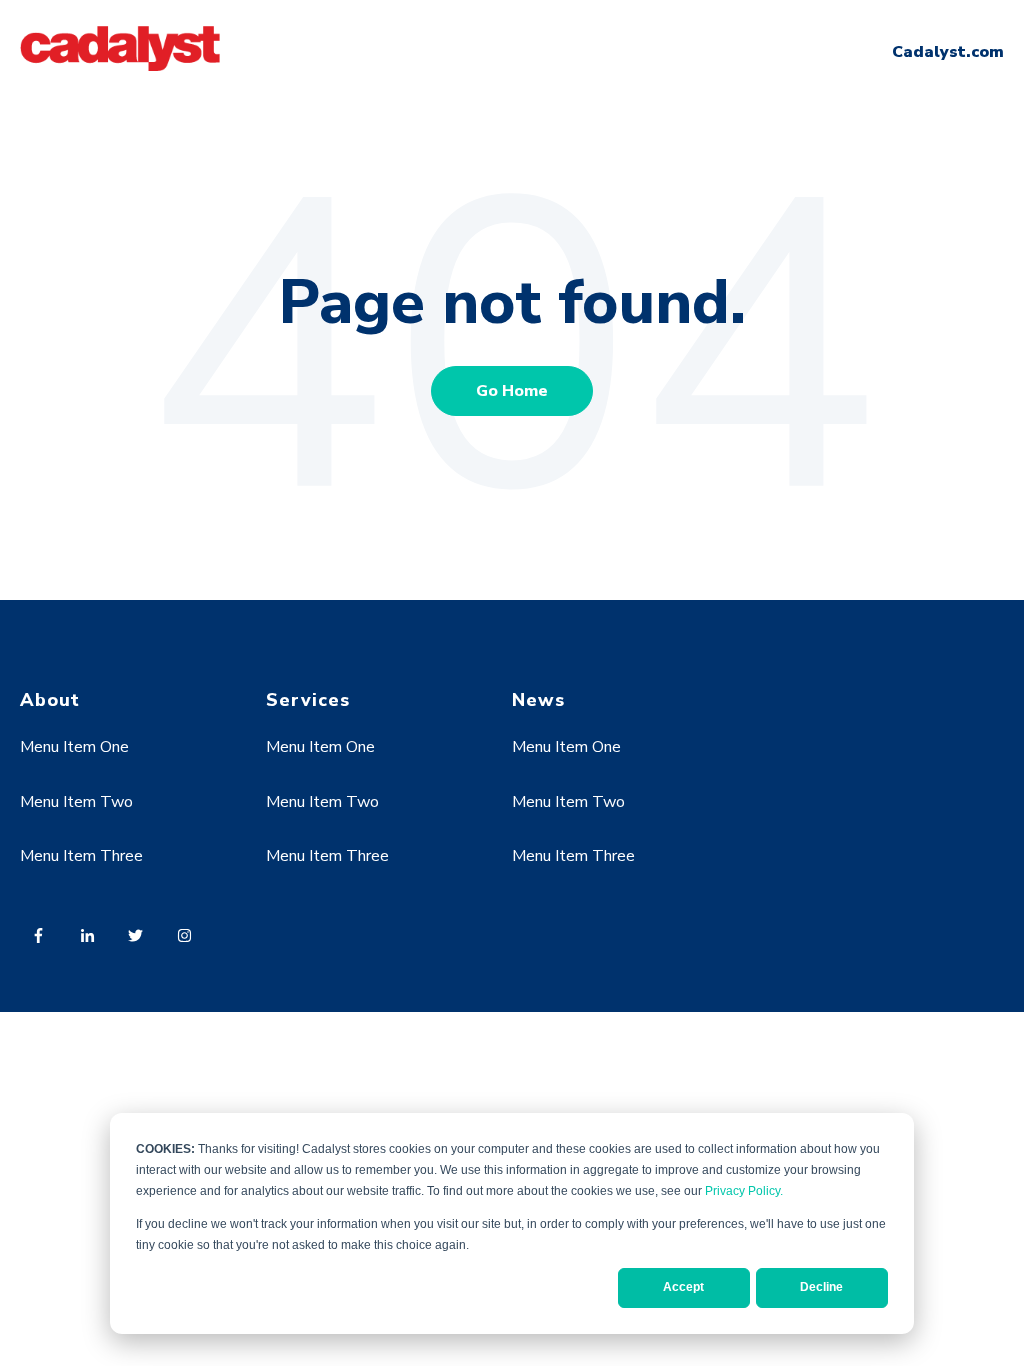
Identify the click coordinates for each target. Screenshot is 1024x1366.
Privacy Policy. (744, 1191)
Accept (683, 1287)
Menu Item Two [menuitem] (76, 802)
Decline (821, 1287)
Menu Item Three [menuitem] (81, 856)
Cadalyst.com (948, 52)
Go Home (512, 391)
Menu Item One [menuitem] (74, 747)
